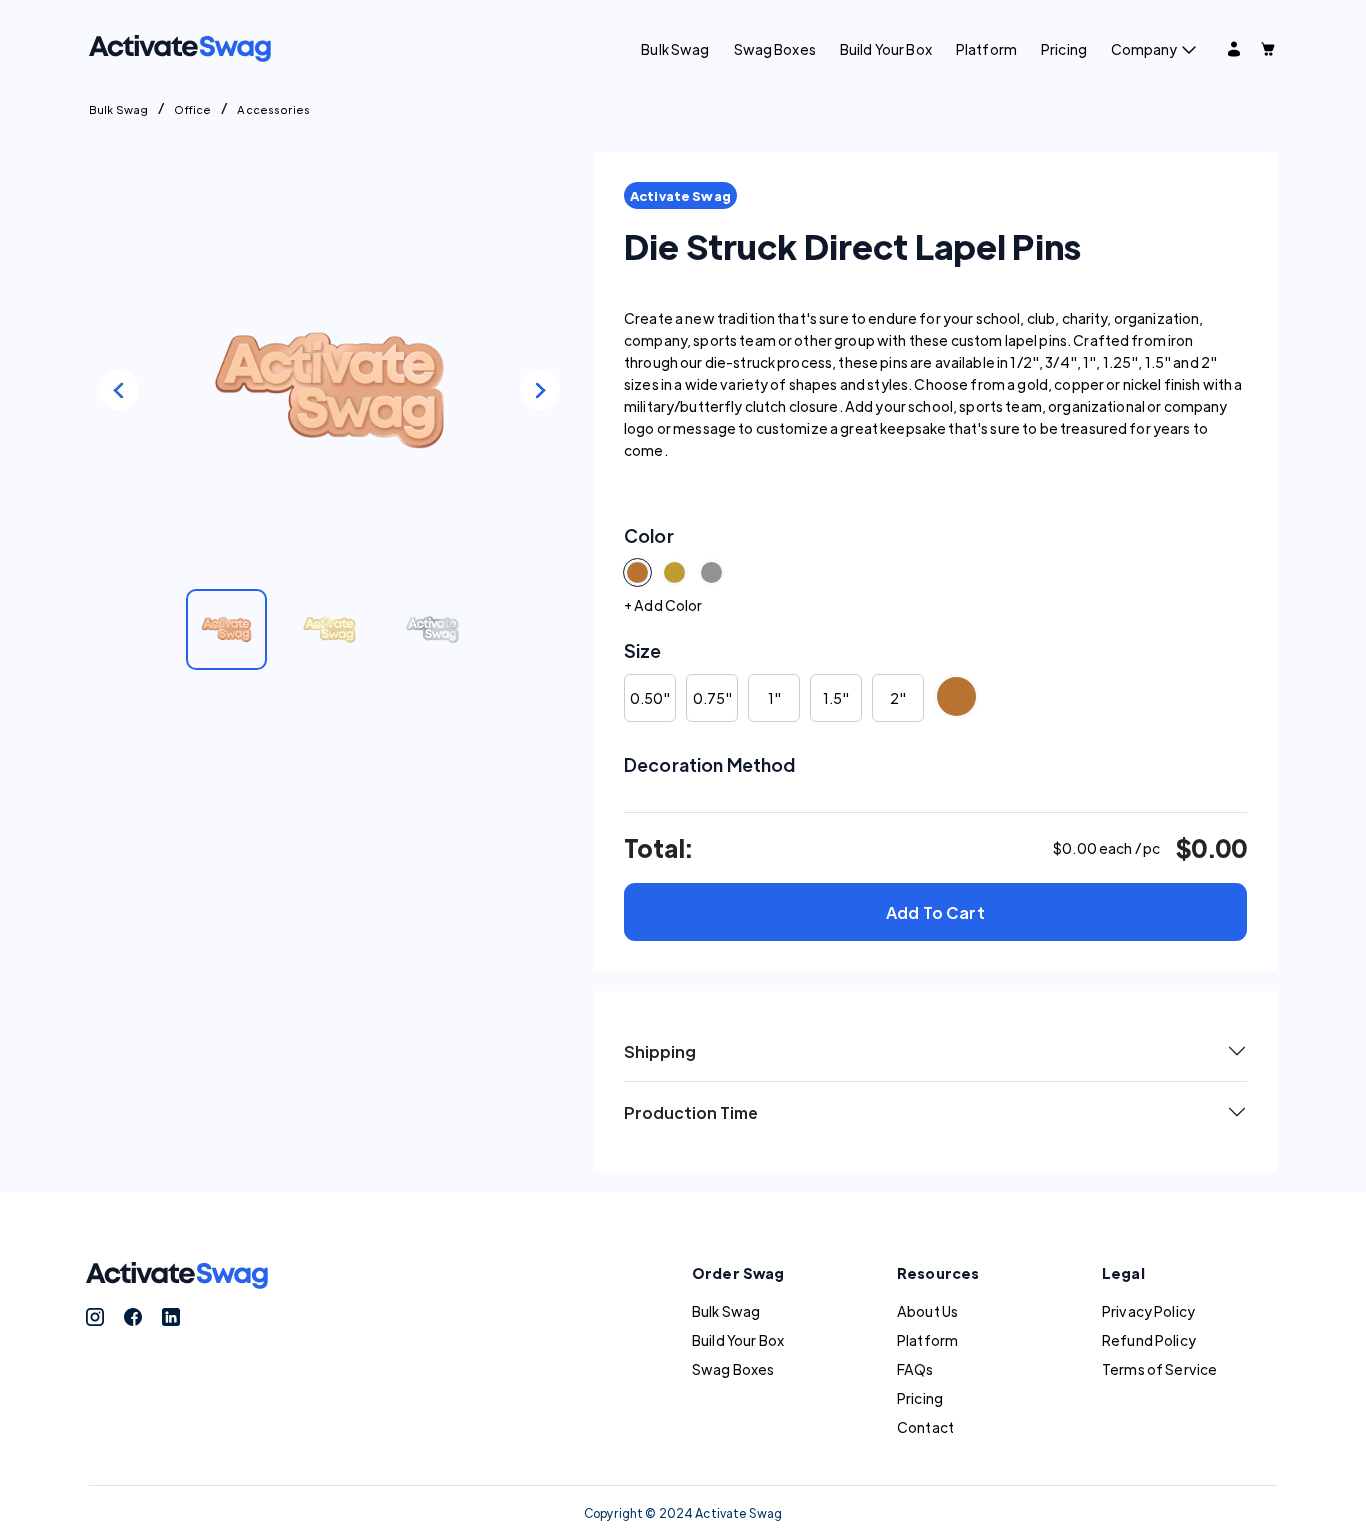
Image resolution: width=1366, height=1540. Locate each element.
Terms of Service (1159, 1369)
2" (898, 698)
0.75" (712, 698)
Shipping (660, 1051)
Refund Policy (1149, 1340)
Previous (119, 390)
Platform (986, 49)
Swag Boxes (775, 49)
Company (1144, 49)
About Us (927, 1311)
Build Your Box (886, 49)
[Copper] (956, 696)
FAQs (915, 1369)
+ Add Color (663, 605)
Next (540, 390)
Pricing (1064, 49)
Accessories (273, 109)
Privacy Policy (1148, 1311)
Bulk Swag (675, 49)
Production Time (691, 1112)
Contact (925, 1427)
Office (192, 109)
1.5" (836, 698)
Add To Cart (935, 912)
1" (774, 698)
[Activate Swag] (180, 46)
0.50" (650, 698)
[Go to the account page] (1234, 49)
